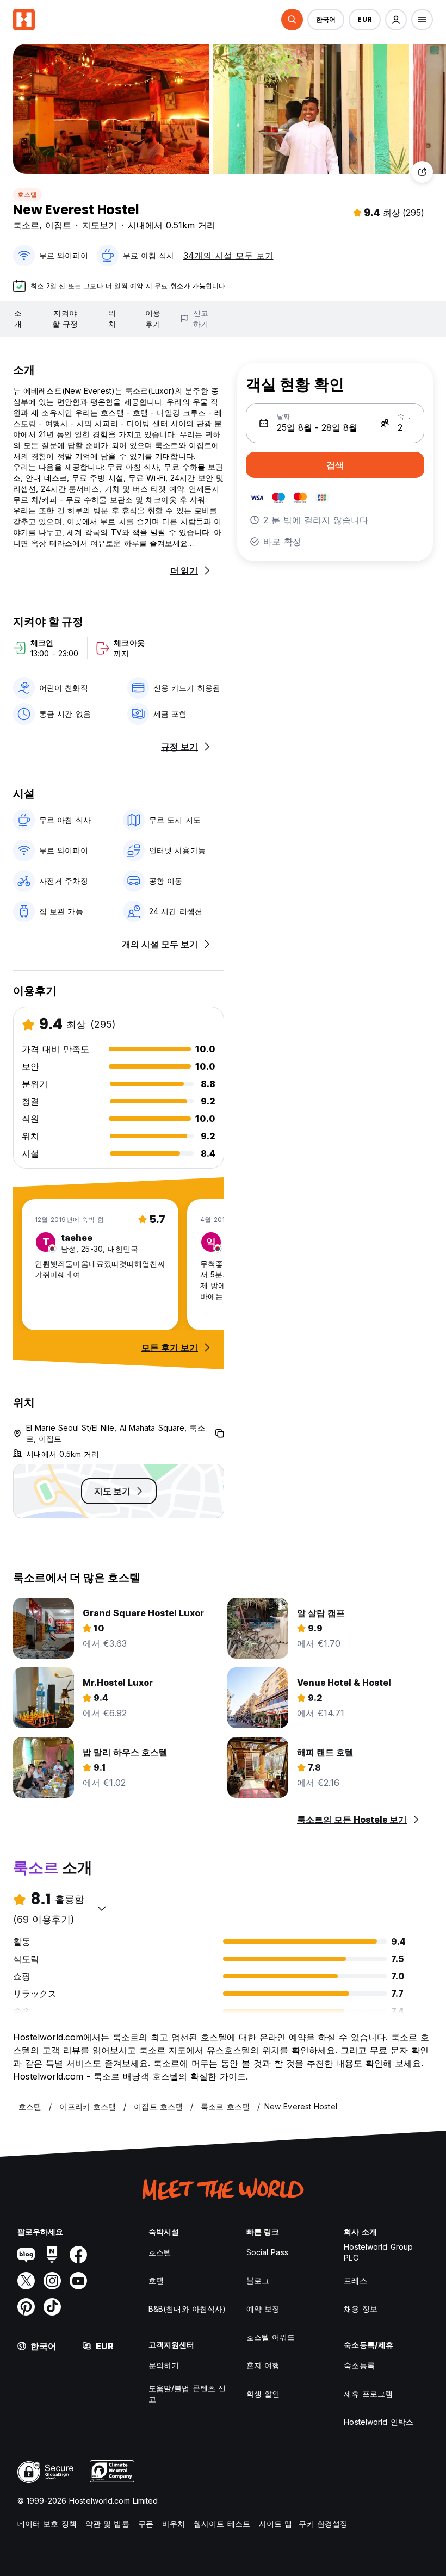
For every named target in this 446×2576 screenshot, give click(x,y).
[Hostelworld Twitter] (26, 2281)
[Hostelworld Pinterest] (26, 2307)
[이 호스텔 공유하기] (422, 172)
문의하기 (164, 2365)
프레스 (355, 2280)
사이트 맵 (276, 2524)
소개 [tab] (18, 318)
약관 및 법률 (107, 2524)
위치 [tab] (112, 318)
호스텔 (27, 194)
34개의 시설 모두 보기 (228, 256)
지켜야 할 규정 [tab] (65, 318)
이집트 (58, 225)
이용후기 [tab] (153, 318)
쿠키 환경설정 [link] (323, 2524)
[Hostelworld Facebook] (78, 2255)
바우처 (174, 2524)
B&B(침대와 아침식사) (187, 2309)
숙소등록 (359, 2365)
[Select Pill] (292, 20)
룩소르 (26, 225)
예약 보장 (263, 2309)
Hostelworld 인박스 (379, 2422)
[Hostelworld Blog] (26, 2255)
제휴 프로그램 (368, 2394)
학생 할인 (263, 2394)
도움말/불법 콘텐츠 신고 (187, 2394)
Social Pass (267, 2252)
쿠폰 (146, 2524)
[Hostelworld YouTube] (78, 2281)
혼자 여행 (263, 2365)
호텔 (156, 2280)
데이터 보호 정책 (47, 2524)
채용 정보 (361, 2309)
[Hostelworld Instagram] (52, 2281)
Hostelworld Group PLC (378, 2252)
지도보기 (100, 225)
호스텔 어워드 (271, 2337)
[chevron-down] (102, 1908)
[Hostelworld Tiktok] (52, 2307)
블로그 (258, 2280)
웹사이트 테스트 (222, 2524)
